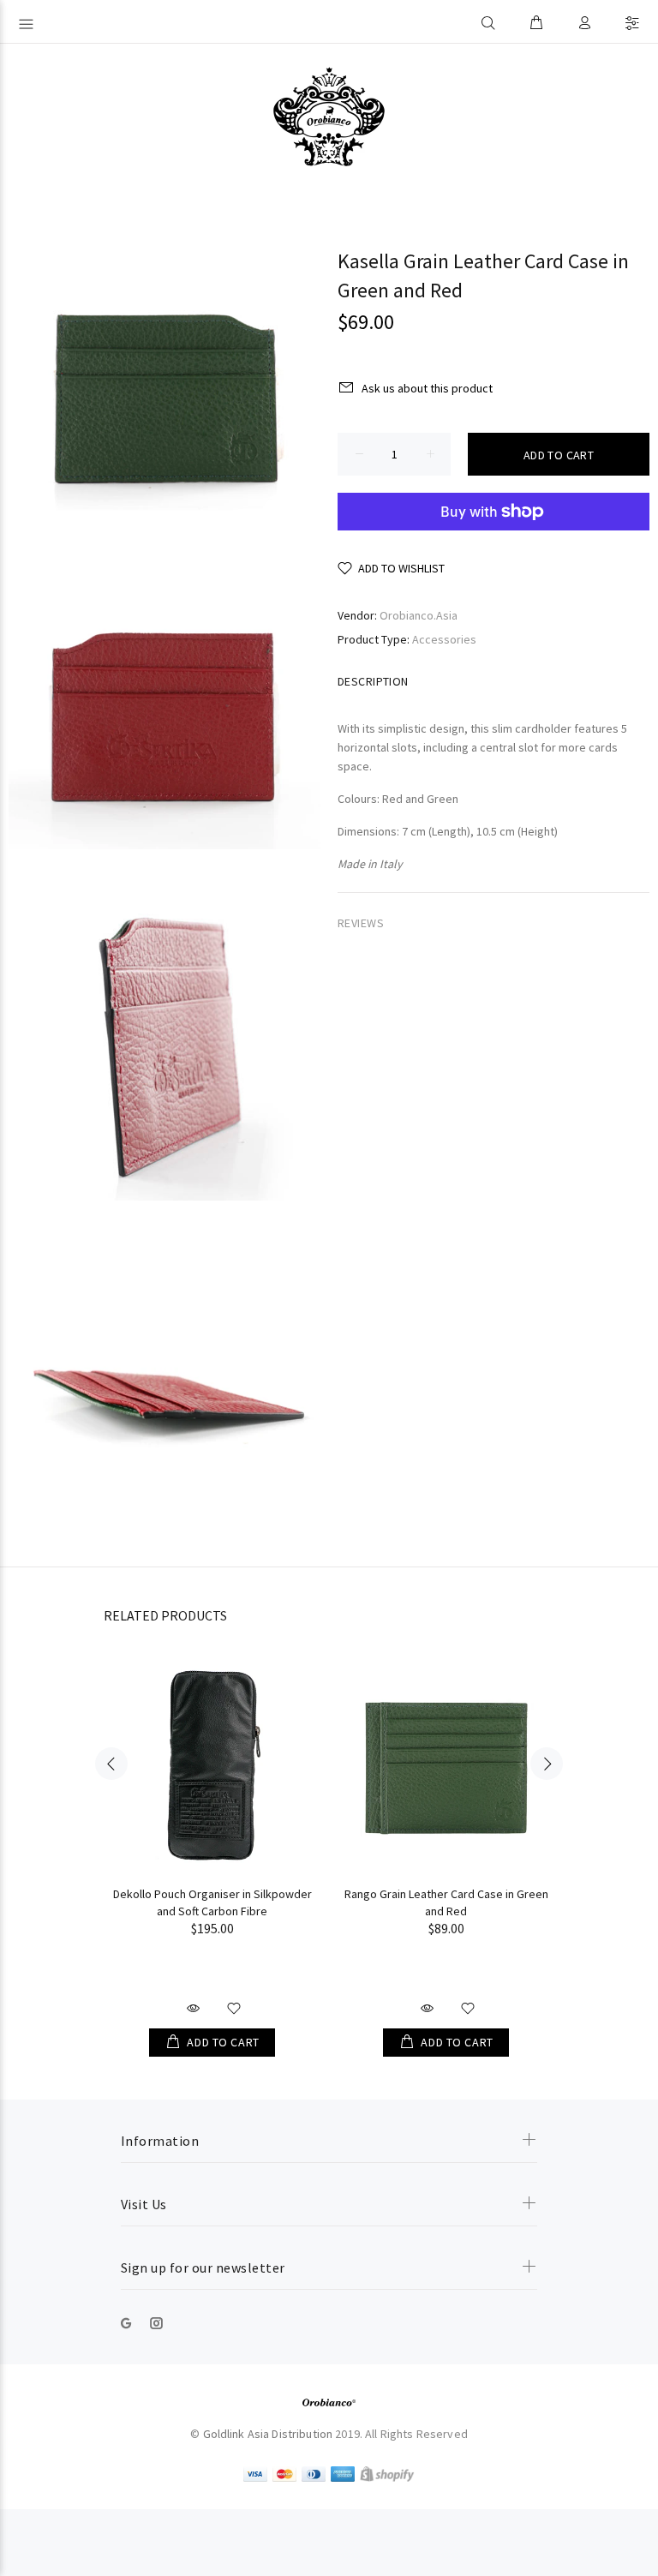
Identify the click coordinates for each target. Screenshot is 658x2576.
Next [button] (547, 1764)
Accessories (444, 639)
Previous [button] (111, 1764)
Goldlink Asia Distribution (268, 2434)
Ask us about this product (427, 388)
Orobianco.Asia (419, 615)
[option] (212, 1839)
